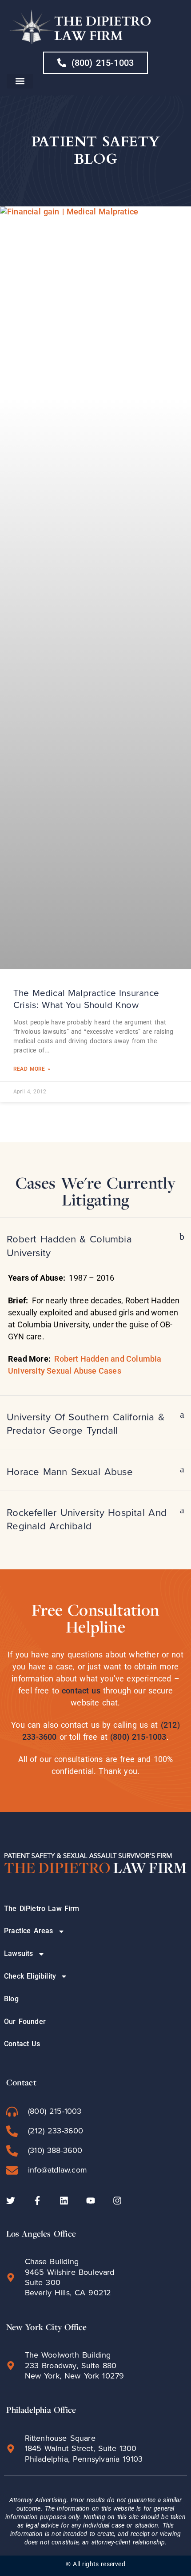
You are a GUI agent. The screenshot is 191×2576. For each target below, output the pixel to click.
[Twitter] (11, 2201)
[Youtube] (91, 2201)
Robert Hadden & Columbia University (69, 1246)
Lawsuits (19, 1953)
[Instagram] (117, 2201)
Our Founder (25, 2022)
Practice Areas (29, 1931)
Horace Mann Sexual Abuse (70, 1472)
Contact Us (22, 2044)
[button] (20, 81)
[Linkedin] (64, 2201)
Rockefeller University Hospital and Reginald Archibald (87, 1519)
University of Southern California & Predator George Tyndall (86, 1424)
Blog (11, 1999)
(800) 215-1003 (138, 1737)
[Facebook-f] (37, 2201)
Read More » (32, 1069)
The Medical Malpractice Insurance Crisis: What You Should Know (86, 999)
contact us (81, 1691)
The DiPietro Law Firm (42, 1909)
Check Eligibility (30, 1976)
